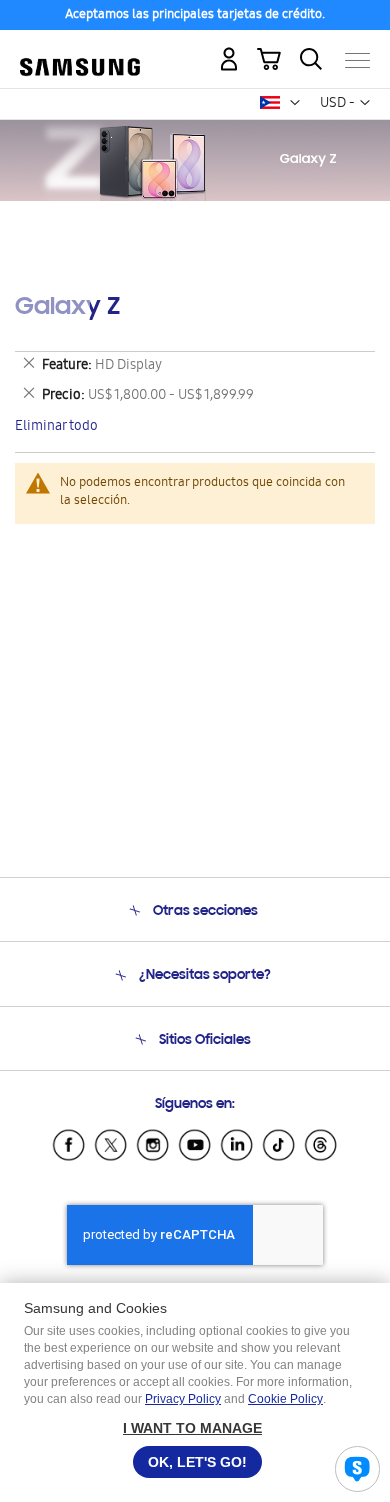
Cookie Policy (285, 1399)
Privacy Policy (183, 1399)
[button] (295, 103)
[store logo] (80, 52)
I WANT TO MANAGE (192, 1428)
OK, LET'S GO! (197, 1462)
